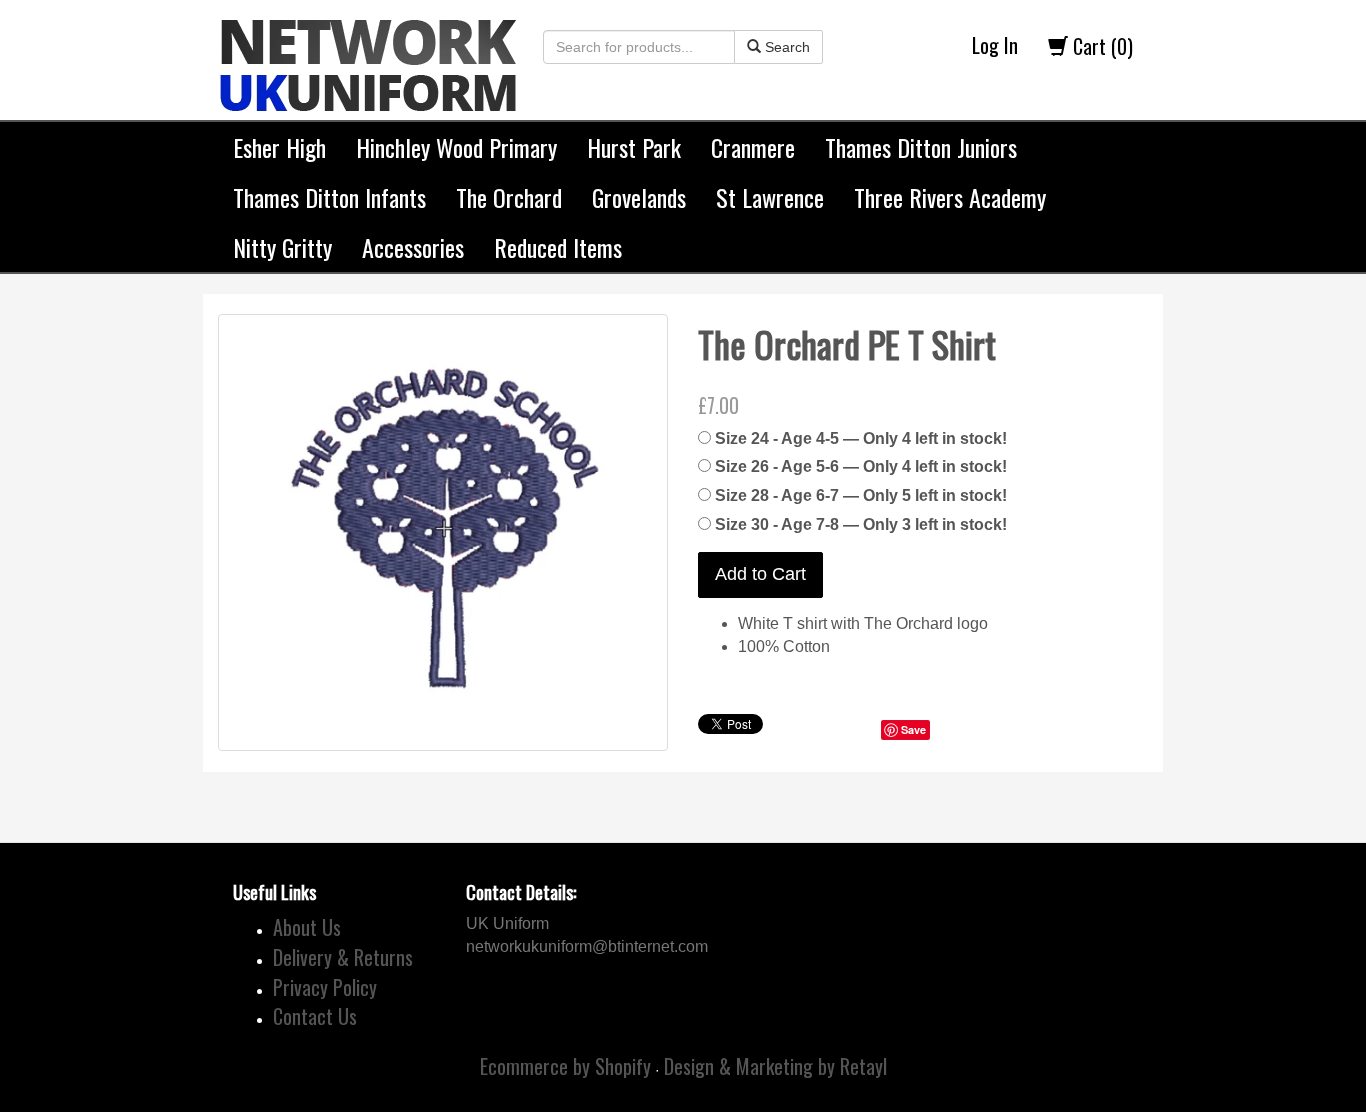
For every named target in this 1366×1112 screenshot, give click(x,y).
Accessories (413, 247)
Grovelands (639, 197)
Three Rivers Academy (950, 197)
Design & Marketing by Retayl (775, 1066)
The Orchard (509, 197)
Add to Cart (760, 574)
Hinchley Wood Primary (456, 147)
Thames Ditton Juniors (921, 147)
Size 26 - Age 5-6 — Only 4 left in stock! (861, 466)
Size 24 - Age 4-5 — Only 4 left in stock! (861, 438)
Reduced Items (558, 247)
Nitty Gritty (282, 247)
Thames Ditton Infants (329, 197)
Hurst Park (634, 147)
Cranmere (753, 147)
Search (785, 47)
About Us (307, 927)
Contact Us (315, 1016)
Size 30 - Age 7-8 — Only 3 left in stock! (861, 524)
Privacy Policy (325, 987)
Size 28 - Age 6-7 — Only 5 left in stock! (861, 495)
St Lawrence (770, 197)
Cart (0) (1100, 46)
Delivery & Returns (343, 957)
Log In (995, 45)
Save (913, 729)
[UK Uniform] (368, 50)
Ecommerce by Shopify (565, 1066)
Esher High (279, 147)
